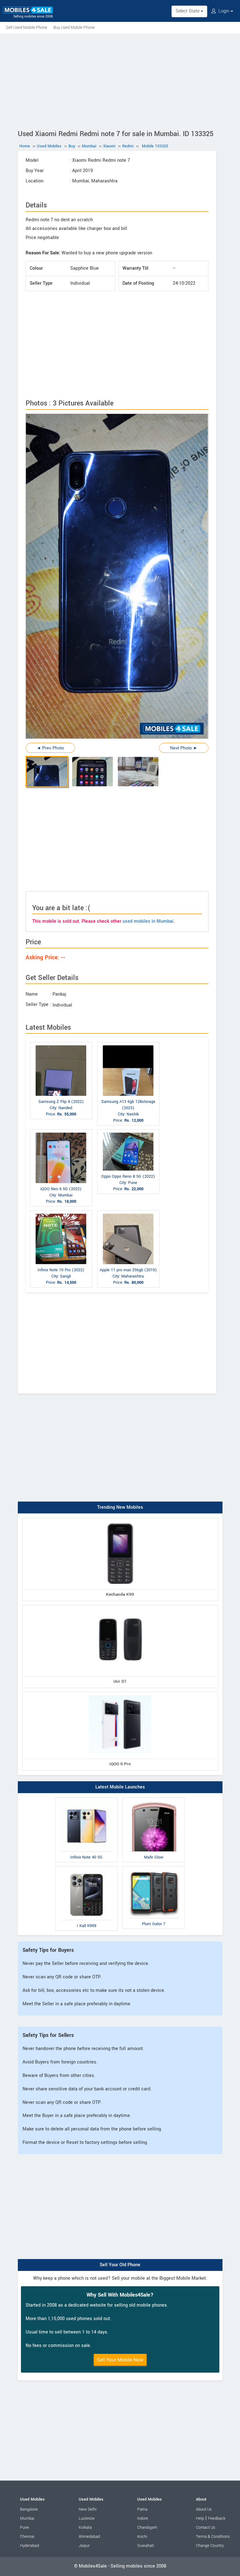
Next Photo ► (184, 748)
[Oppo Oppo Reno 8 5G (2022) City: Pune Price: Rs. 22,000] (128, 1131)
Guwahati (146, 2546)
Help (200, 2518)
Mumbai (27, 2518)
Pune (25, 2528)
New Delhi (88, 2509)
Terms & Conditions (213, 2537)
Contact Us (205, 2528)
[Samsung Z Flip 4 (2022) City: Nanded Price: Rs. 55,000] (61, 1043)
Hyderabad (30, 2546)
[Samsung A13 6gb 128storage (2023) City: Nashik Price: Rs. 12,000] (128, 1043)
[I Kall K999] (86, 1867)
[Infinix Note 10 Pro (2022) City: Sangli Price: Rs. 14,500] (61, 1212)
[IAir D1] (120, 1606)
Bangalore (29, 2509)
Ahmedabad (89, 2537)
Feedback (217, 2518)
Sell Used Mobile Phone (27, 28)
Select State (188, 11)
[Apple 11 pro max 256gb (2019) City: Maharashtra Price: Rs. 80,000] (128, 1212)
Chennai (27, 2537)
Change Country (210, 2546)
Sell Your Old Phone (120, 2265)
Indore (143, 2518)
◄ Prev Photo (50, 748)
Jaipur (84, 2546)
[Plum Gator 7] (154, 1867)
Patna (142, 2509)
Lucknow (87, 2518)
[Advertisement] (120, 80)
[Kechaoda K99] (120, 1519)
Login (224, 11)
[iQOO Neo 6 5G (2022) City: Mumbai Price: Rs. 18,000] (61, 1131)
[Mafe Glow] (154, 1799)
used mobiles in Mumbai (148, 921)
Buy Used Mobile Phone (74, 28)
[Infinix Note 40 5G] (86, 1799)
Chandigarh (147, 2528)
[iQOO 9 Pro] (120, 1693)
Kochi (142, 2537)
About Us (204, 2509)
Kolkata (85, 2528)
